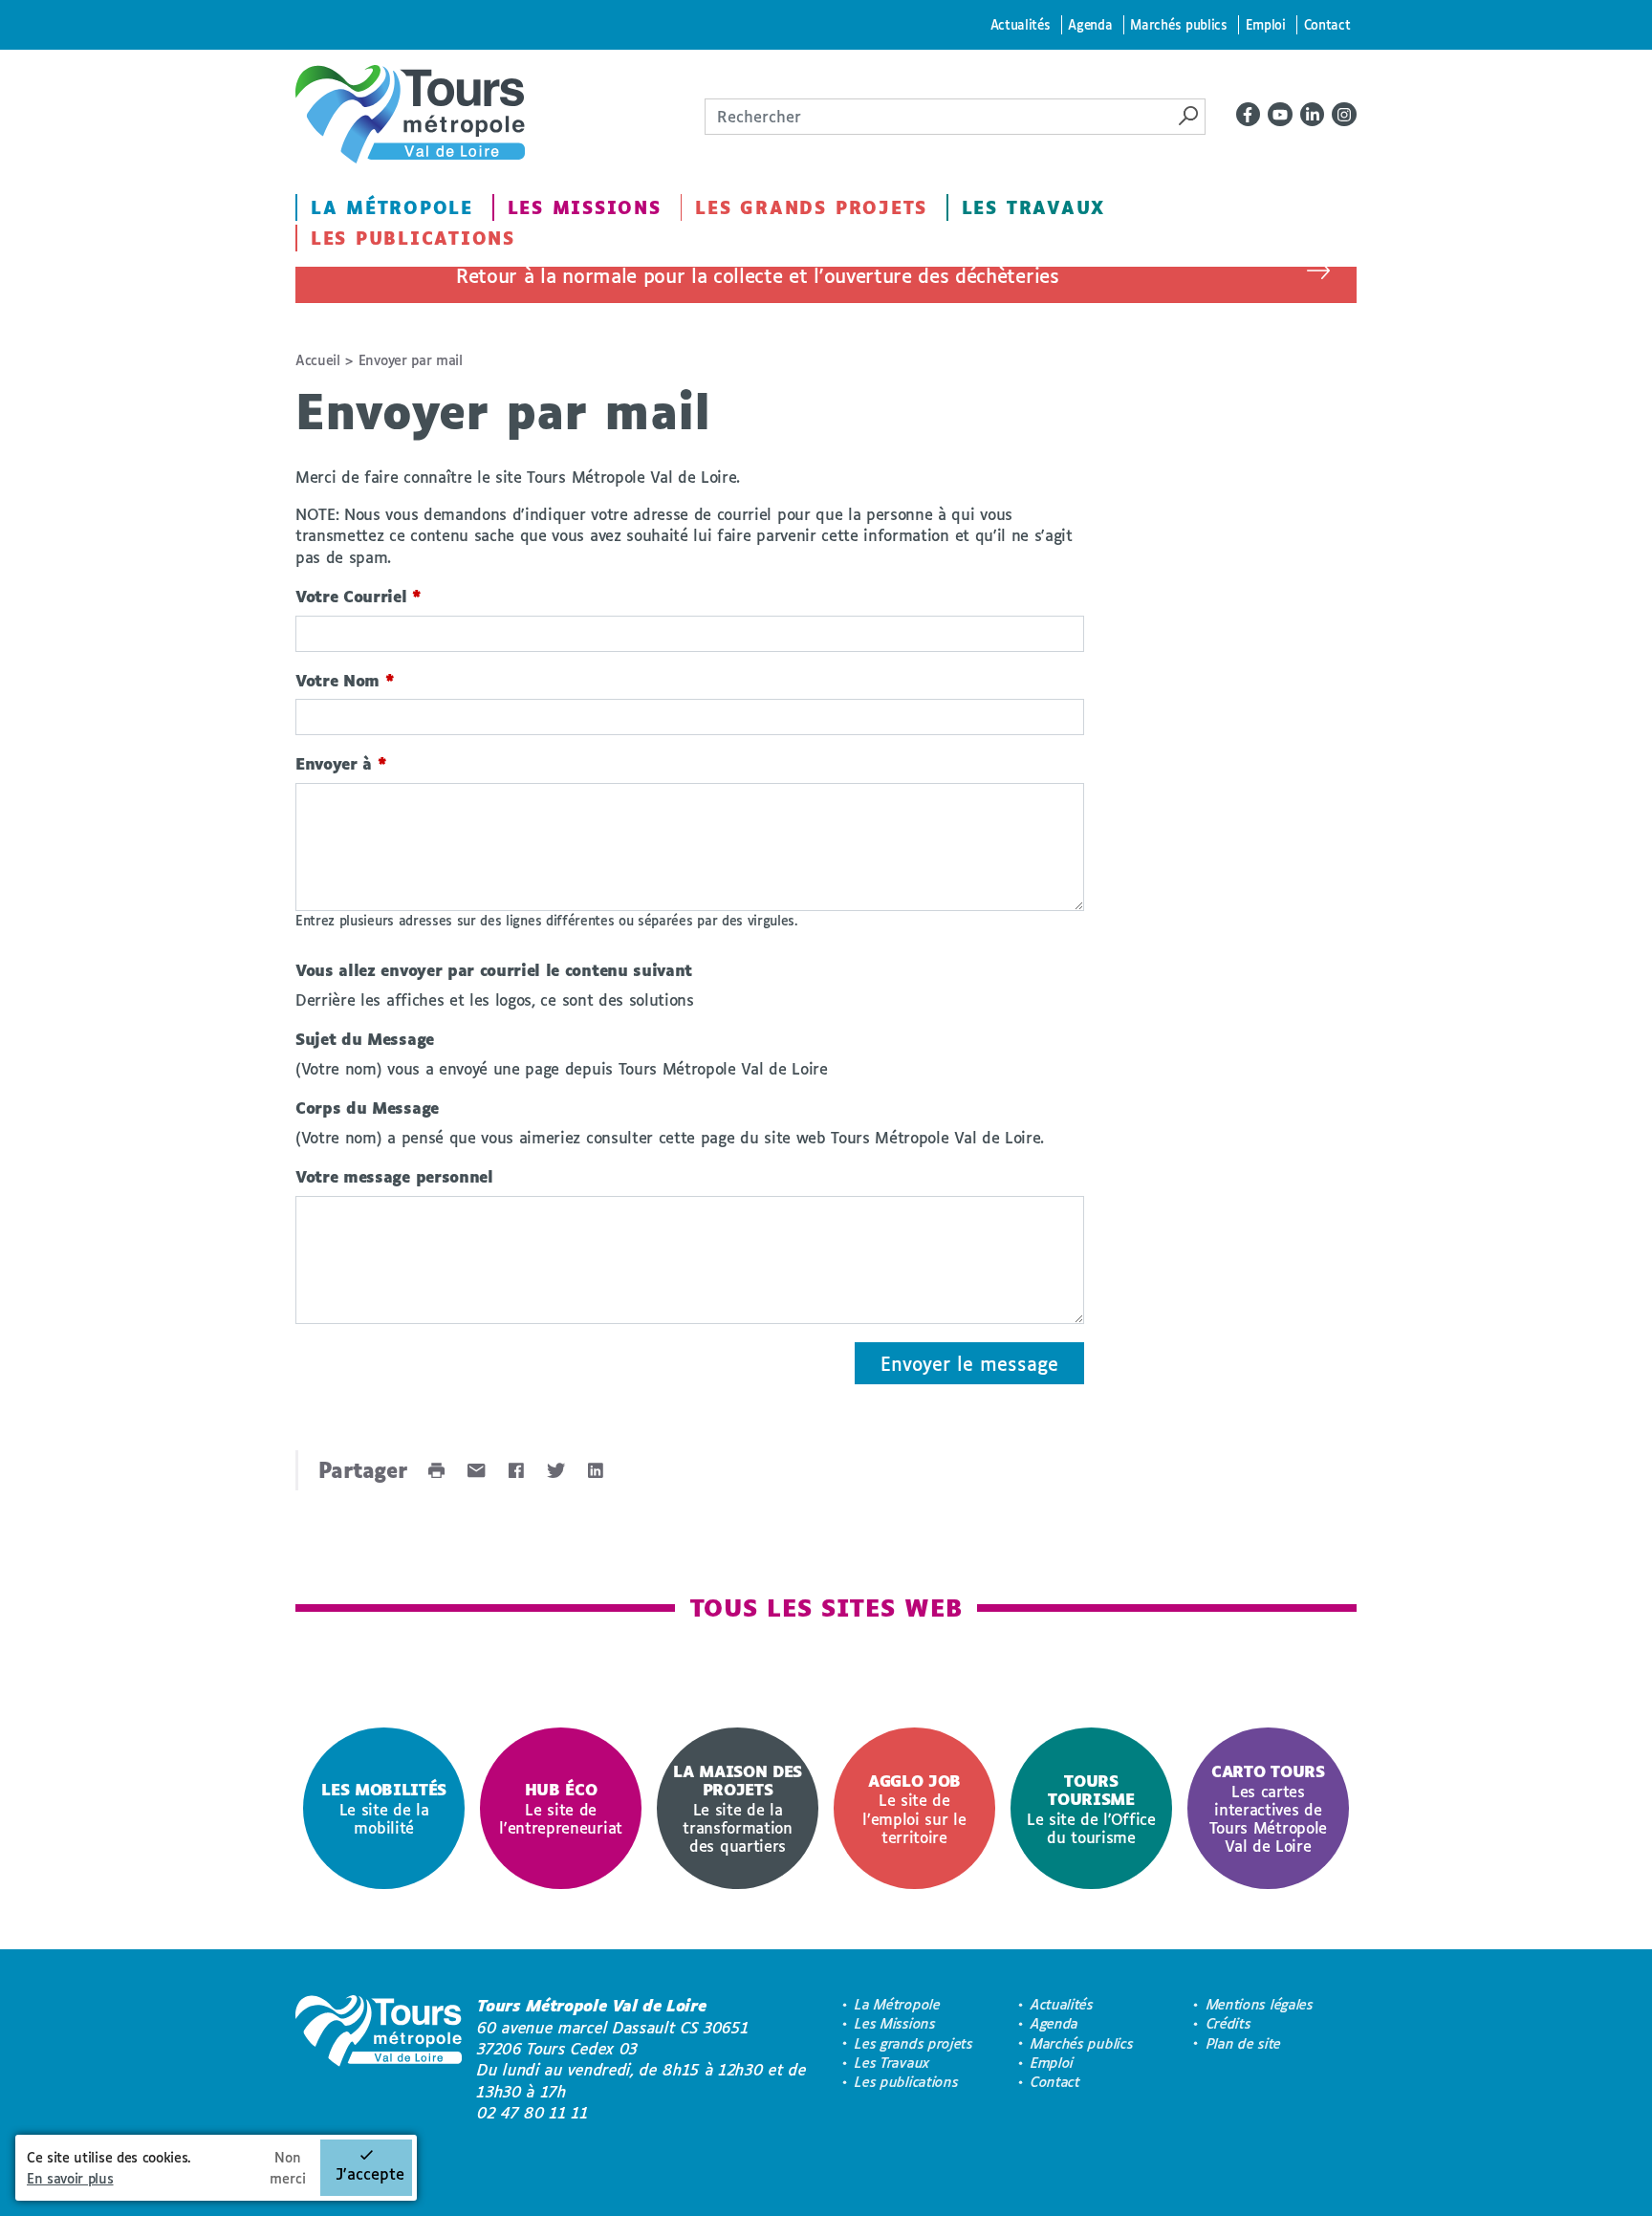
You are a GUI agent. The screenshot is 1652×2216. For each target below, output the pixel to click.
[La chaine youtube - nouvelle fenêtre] (1280, 115)
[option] (384, 1808)
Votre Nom (345, 680)
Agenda (1090, 24)
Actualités (1021, 24)
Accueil (318, 360)
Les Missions (585, 207)
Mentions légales (1260, 2004)
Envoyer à (341, 763)
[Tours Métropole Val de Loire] (410, 114)
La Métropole (392, 207)
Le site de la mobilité (384, 1808)
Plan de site (1244, 2043)
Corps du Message (367, 1108)
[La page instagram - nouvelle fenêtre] (1344, 115)
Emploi (1266, 24)
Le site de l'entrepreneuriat (561, 1808)
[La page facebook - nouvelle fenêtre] (1249, 115)
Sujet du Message (365, 1039)
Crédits (1229, 2023)
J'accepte (370, 2173)
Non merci (288, 2168)
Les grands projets (811, 207)
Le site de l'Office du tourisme (1091, 1809)
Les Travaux (1033, 207)
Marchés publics (1178, 24)
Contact (1327, 24)
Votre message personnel (394, 1176)
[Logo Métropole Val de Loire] (379, 2059)
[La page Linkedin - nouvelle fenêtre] (1313, 115)
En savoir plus (70, 2178)
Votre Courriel (359, 596)
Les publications (413, 238)
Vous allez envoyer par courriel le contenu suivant (494, 970)
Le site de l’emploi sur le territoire (914, 1809)
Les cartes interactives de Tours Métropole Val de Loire (1268, 1808)
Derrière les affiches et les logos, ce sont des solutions (495, 999)
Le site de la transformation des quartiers (738, 1808)
